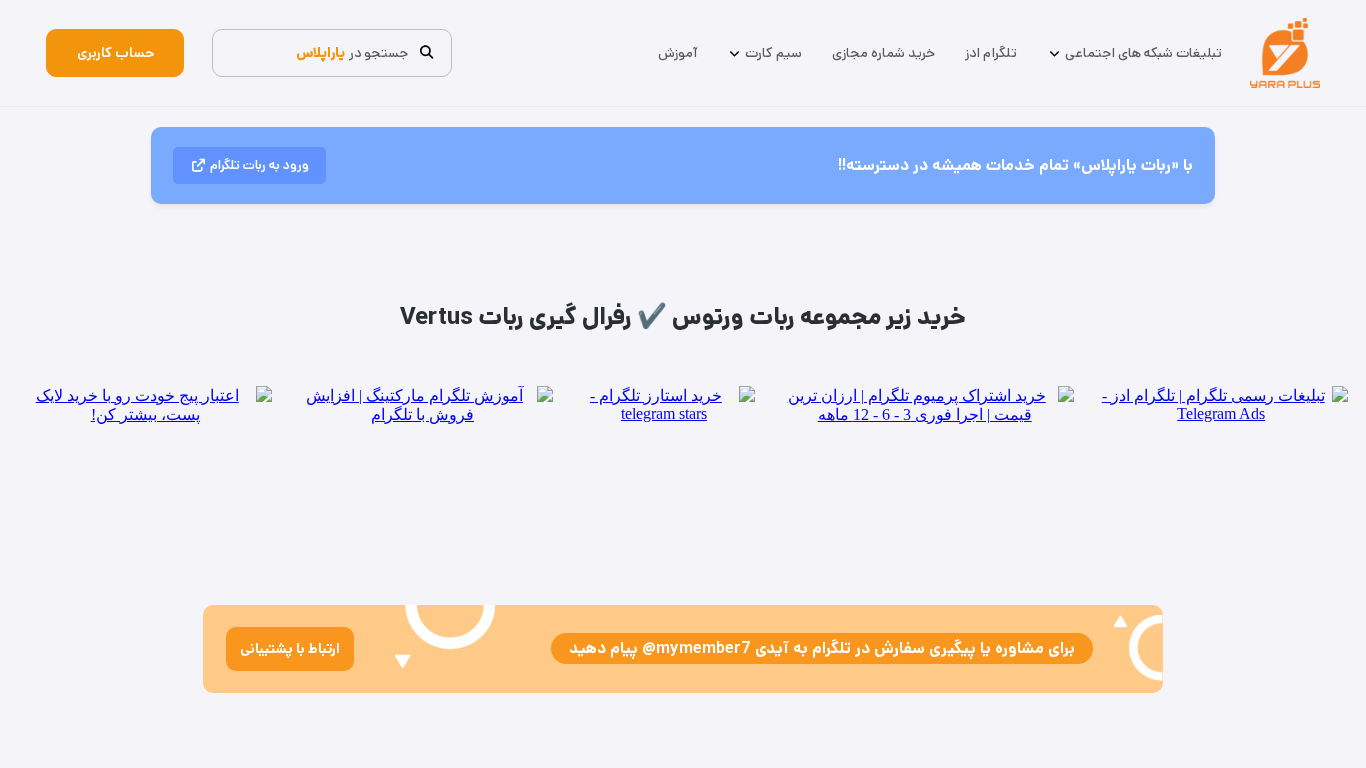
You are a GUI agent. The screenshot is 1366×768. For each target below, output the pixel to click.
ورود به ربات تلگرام (259, 165)
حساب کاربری (115, 53)
